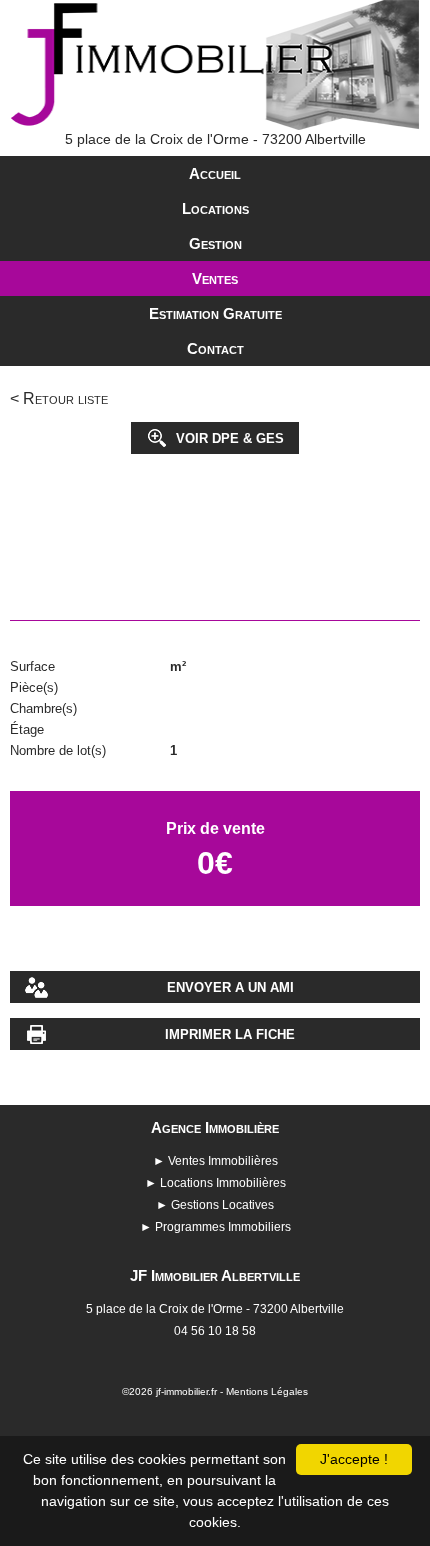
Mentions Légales (267, 1391)
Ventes (215, 278)
